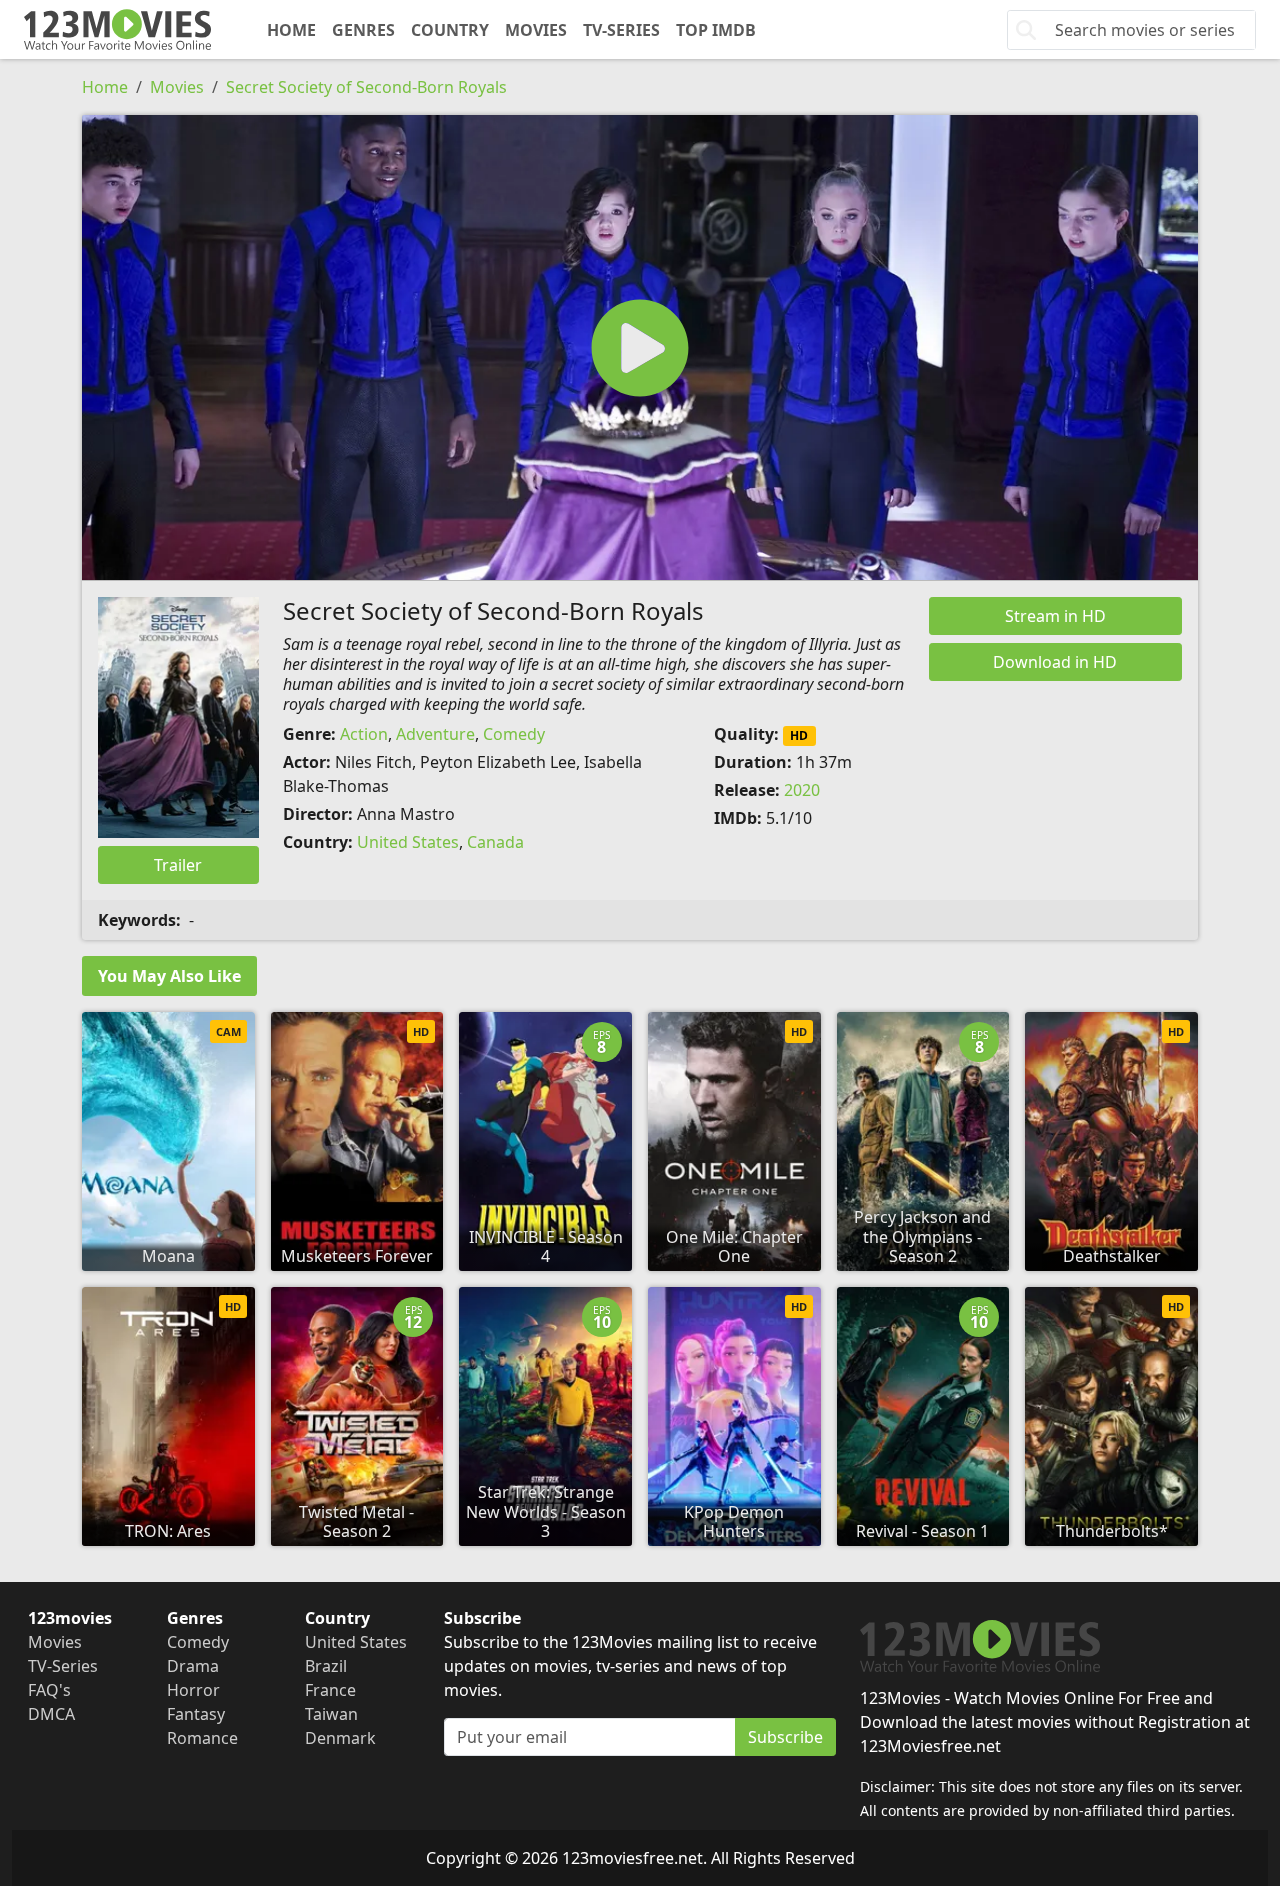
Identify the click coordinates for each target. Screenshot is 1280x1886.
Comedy (514, 734)
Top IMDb (716, 30)
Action (364, 734)
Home (291, 30)
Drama (193, 1666)
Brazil (326, 1666)
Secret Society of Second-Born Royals (366, 87)
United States (408, 842)
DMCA (51, 1714)
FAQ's (49, 1690)
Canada (495, 842)
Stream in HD (1055, 616)
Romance (202, 1738)
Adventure (435, 734)
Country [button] (450, 30)
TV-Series (621, 30)
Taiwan (331, 1714)
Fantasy (196, 1714)
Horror (193, 1690)
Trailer (178, 865)
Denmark (340, 1738)
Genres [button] (363, 30)
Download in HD (1055, 662)
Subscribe (785, 1737)
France (330, 1690)
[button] (640, 347)
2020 (802, 790)
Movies (536, 30)
